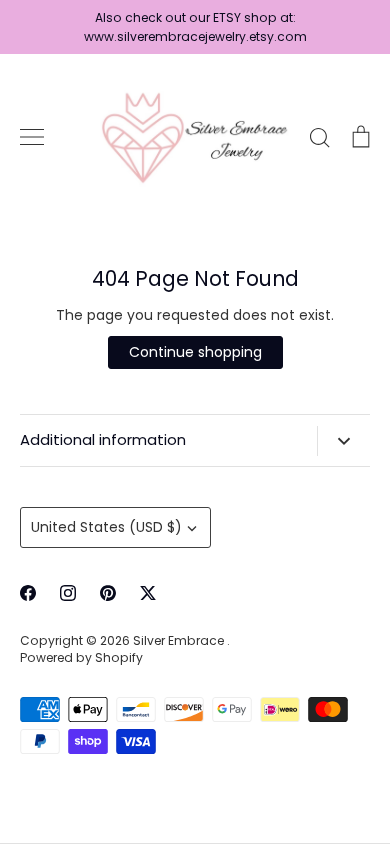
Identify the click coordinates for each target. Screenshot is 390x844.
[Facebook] (28, 593)
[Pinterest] (108, 593)
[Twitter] (148, 593)
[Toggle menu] (32, 137)
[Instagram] (68, 593)
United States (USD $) (106, 527)
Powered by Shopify (81, 657)
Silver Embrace (180, 640)
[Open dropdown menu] (343, 441)
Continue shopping (195, 352)
